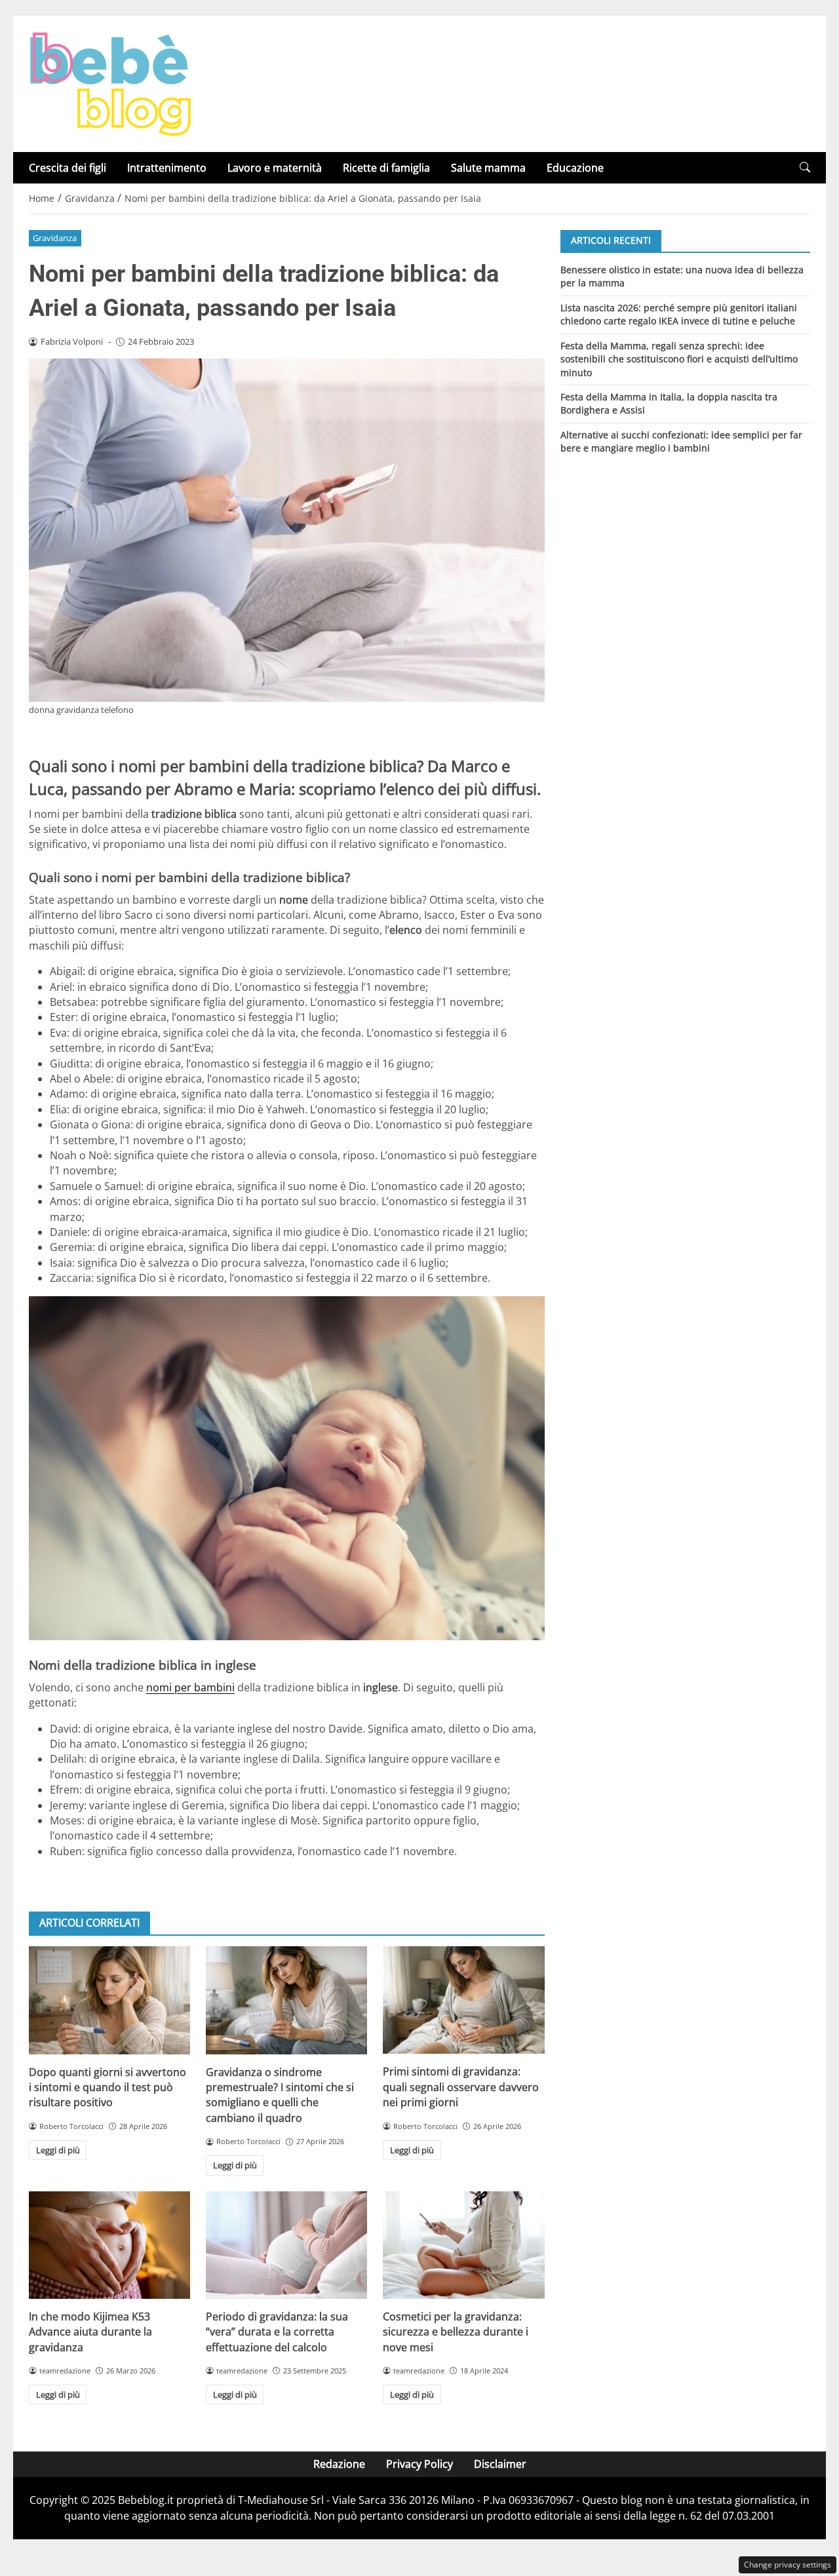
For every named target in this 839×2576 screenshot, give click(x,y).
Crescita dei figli (68, 168)
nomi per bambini (190, 1687)
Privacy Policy (419, 2464)
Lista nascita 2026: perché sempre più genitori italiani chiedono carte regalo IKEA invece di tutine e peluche (679, 314)
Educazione (575, 168)
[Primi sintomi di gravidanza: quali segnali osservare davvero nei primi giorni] (463, 2000)
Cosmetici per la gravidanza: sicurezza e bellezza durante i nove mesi (456, 2332)
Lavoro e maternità (275, 168)
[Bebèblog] (110, 83)
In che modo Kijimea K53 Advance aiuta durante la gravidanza (90, 2332)
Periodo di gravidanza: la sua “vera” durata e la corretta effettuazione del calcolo (277, 2332)
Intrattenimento (167, 168)
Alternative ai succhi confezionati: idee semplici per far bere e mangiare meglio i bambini (681, 441)
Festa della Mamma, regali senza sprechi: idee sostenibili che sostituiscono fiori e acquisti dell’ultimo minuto (679, 358)
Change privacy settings (788, 2565)
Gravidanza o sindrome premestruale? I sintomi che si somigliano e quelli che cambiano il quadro (280, 2095)
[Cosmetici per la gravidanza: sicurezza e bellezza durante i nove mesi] (463, 2245)
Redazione (339, 2464)
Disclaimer (500, 2464)
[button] (805, 167)
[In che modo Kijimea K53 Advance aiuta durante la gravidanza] (109, 2245)
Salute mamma (488, 168)
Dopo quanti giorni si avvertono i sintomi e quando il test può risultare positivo (107, 2087)
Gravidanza (55, 238)
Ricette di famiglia (386, 168)
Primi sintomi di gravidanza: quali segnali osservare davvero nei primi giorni (461, 2087)
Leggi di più (58, 2150)
